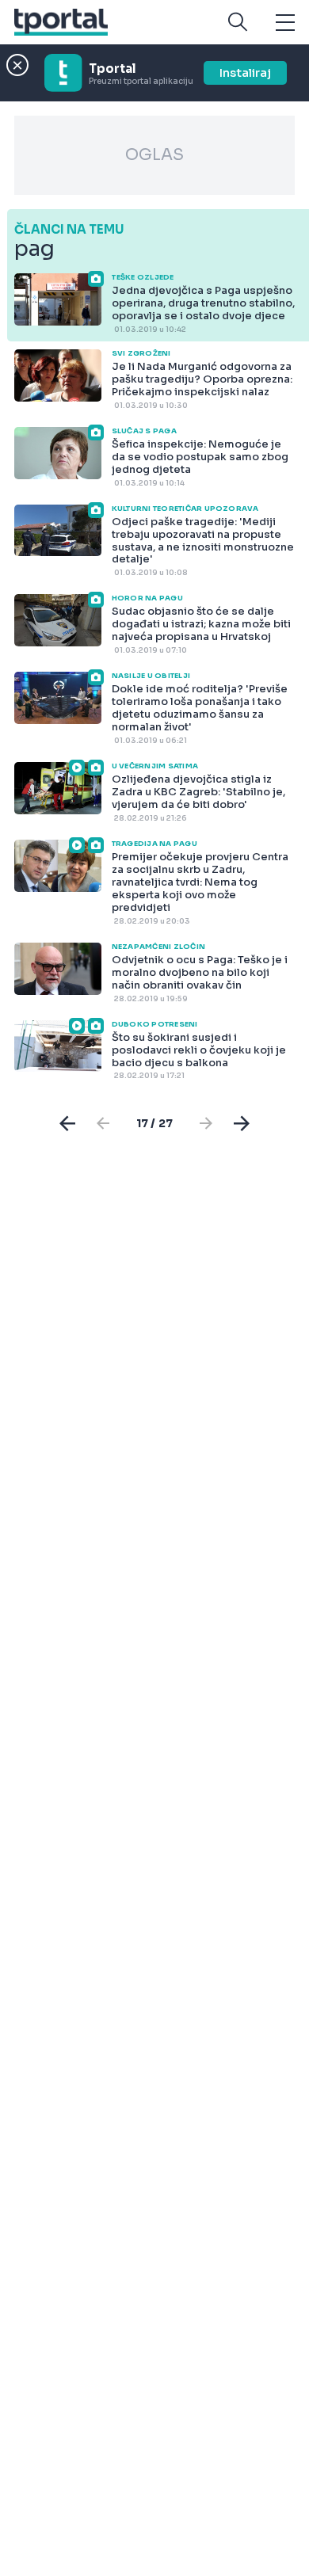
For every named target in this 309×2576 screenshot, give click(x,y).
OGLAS (154, 155)
